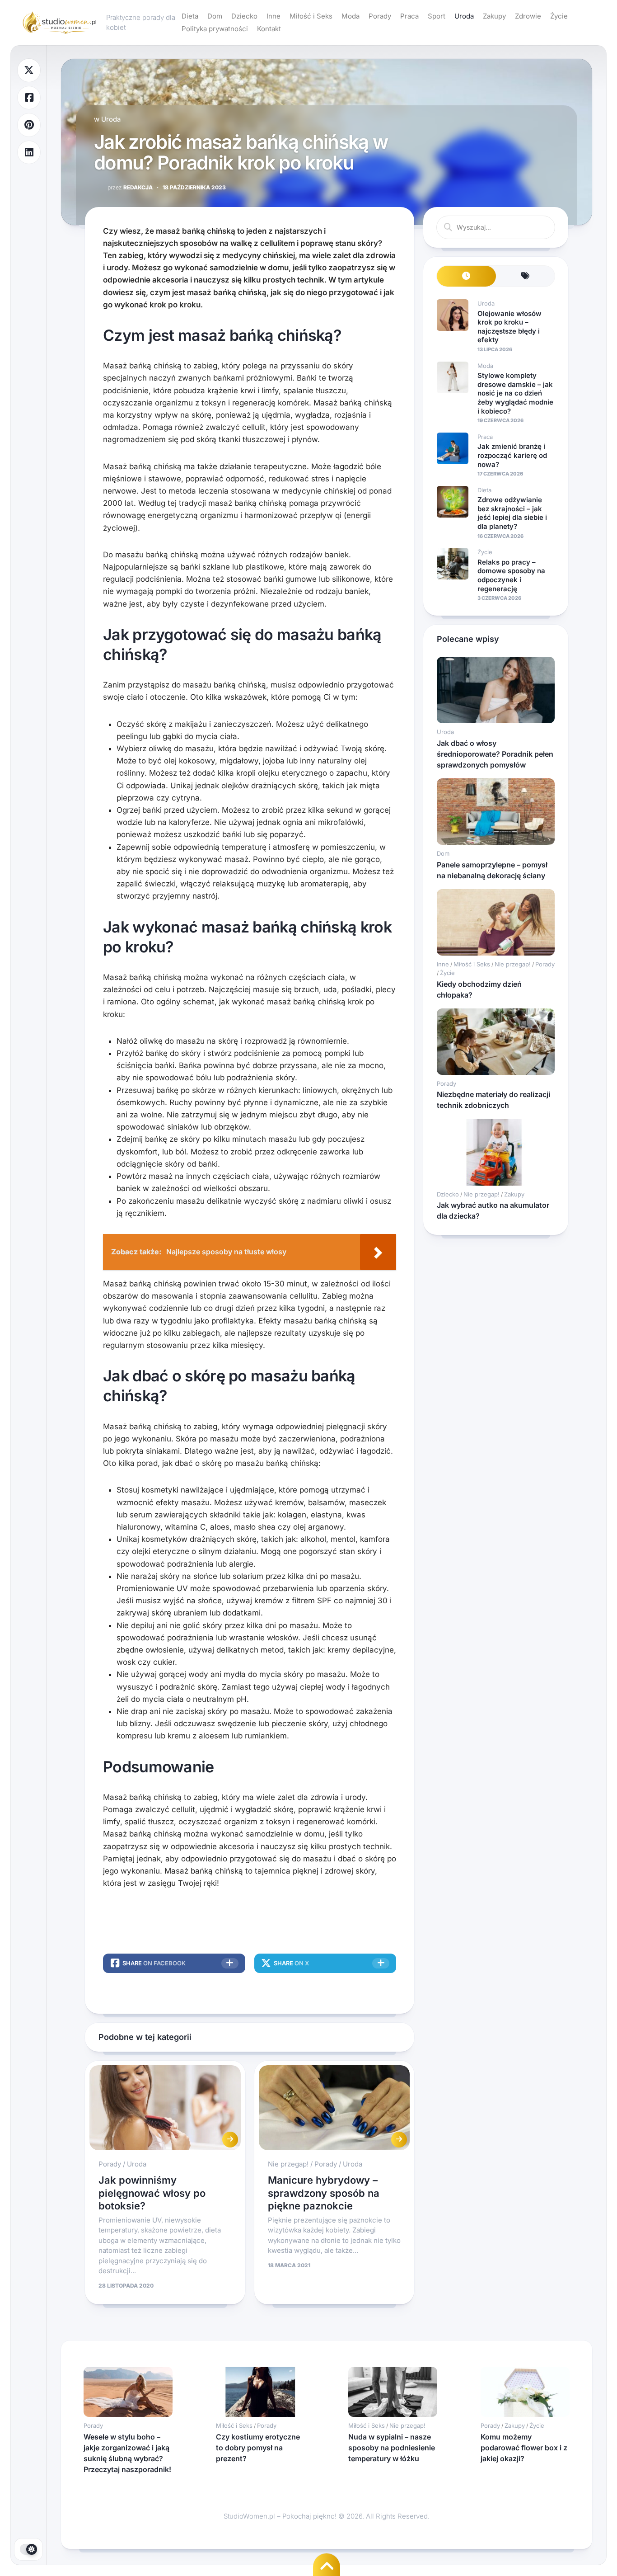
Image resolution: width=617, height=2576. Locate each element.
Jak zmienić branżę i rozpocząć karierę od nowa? (512, 455)
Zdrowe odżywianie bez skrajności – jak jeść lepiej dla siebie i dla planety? (512, 513)
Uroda (464, 16)
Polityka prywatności (215, 29)
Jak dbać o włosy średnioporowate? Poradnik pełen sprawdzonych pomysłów (495, 754)
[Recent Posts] (466, 276)
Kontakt (269, 29)
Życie (559, 16)
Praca (409, 16)
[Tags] (526, 276)
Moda (351, 16)
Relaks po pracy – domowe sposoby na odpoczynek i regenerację (511, 575)
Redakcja (130, 187)
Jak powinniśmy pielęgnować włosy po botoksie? (152, 2193)
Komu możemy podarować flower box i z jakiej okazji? (524, 2448)
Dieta (190, 16)
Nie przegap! (288, 2164)
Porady (380, 16)
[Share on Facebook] (29, 98)
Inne (273, 16)
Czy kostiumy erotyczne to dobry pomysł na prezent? (258, 2448)
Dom (215, 16)
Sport (437, 16)
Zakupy (494, 16)
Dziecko (244, 16)
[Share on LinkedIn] (29, 153)
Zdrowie (528, 16)
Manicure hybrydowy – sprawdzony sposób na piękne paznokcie (324, 2193)
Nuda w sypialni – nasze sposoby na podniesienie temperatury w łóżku (392, 2448)
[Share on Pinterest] (29, 125)
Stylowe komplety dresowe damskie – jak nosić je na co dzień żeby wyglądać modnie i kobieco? (515, 393)
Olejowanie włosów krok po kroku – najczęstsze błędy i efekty (509, 327)
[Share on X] (29, 70)
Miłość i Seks (311, 16)
